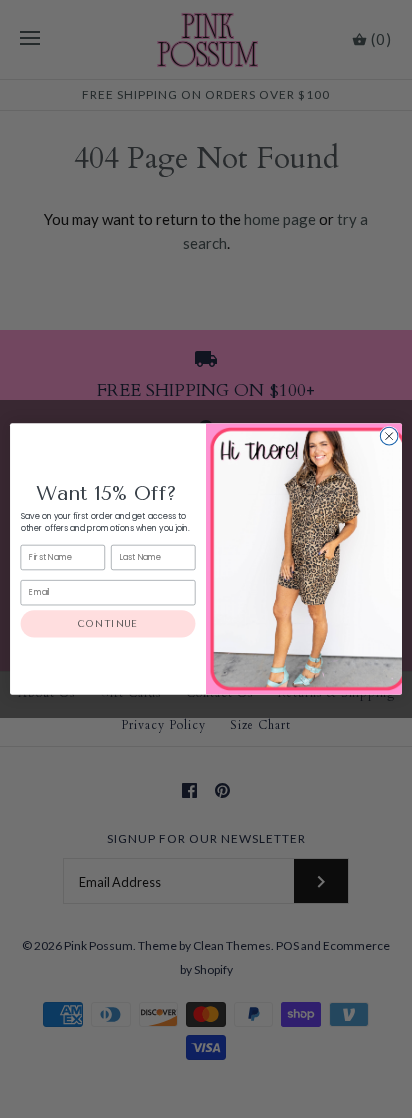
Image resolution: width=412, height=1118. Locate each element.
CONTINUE (108, 623)
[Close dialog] (389, 436)
